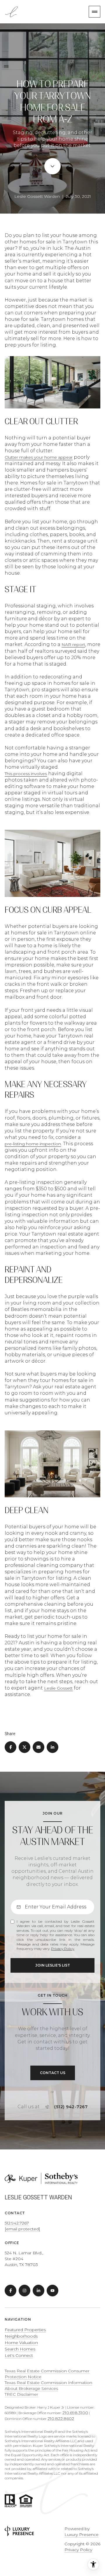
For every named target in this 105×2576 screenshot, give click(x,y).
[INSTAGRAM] (24, 2291)
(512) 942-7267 (71, 2107)
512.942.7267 (17, 2223)
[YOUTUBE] (52, 2291)
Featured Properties (25, 2330)
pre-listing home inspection (33, 1144)
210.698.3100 (75, 2413)
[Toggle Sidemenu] (94, 12)
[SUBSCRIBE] (52, 1965)
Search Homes (20, 2349)
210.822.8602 (61, 2419)
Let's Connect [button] (19, 2355)
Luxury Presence (82, 2535)
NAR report (73, 645)
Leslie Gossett (58, 1688)
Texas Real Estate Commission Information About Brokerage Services (48, 2386)
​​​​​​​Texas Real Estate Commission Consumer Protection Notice (47, 2374)
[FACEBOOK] (10, 2291)
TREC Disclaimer (21, 2394)
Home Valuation (21, 2343)
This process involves (26, 774)
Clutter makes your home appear (39, 457)
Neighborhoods (21, 2336)
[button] (53, 2073)
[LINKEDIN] (38, 2291)
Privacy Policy (63, 1949)
